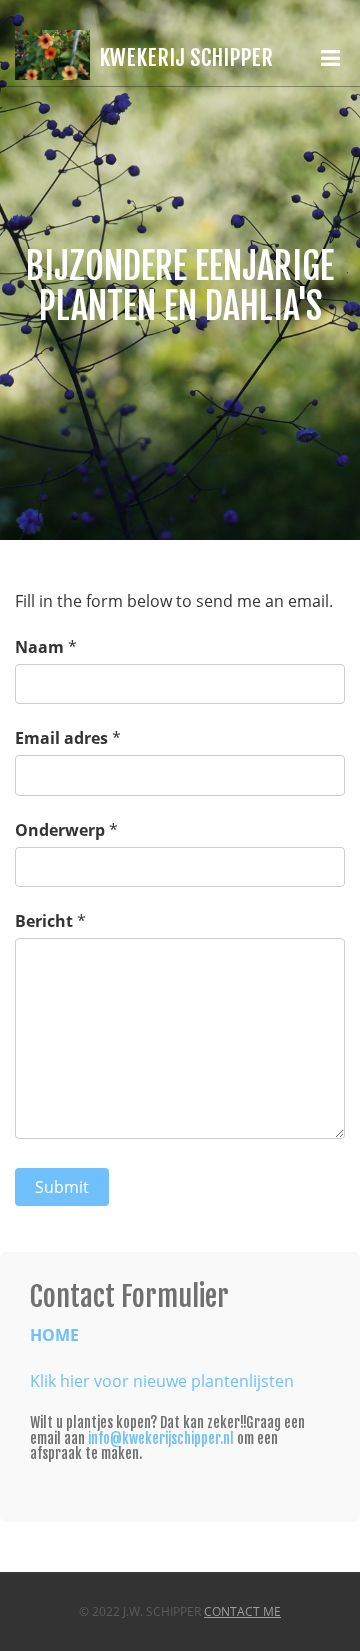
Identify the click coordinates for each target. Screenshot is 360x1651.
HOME (54, 1335)
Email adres (61, 738)
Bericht (44, 921)
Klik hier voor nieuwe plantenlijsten (162, 1381)
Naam (39, 647)
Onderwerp (60, 830)
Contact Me (242, 1611)
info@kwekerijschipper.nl (161, 1438)
